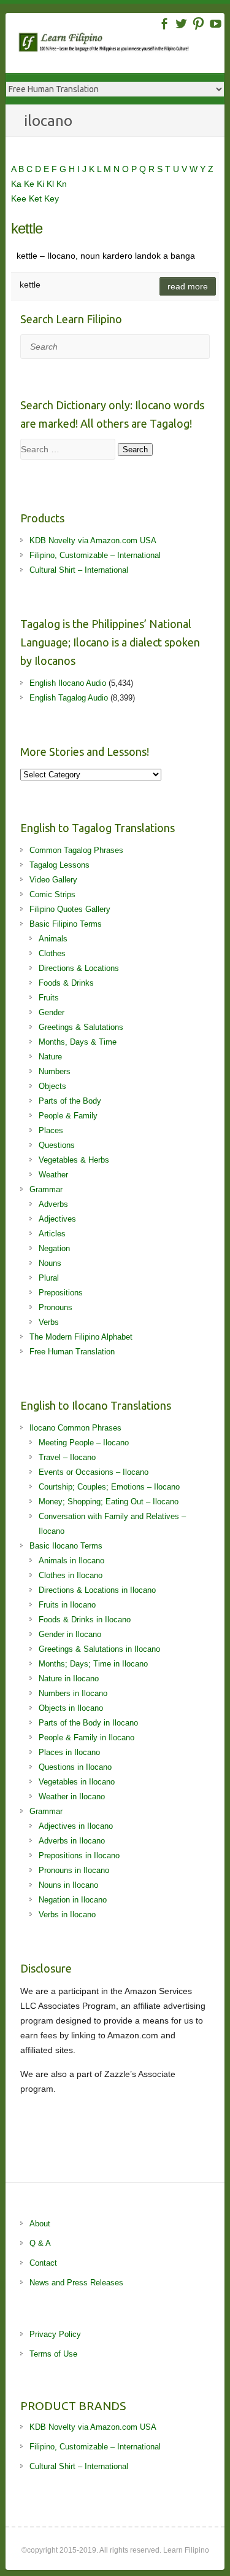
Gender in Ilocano (70, 1634)
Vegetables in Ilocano (77, 1782)
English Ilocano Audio (68, 683)
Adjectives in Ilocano (76, 1826)
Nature (50, 1057)
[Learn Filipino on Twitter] (181, 24)
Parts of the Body (70, 1101)
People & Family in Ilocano (86, 1738)
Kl (52, 184)
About (40, 2224)
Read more (188, 286)
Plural (49, 1278)
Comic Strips (52, 894)
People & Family (68, 1116)
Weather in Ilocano (72, 1797)
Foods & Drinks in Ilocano (85, 1620)
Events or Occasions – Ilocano (94, 1472)
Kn (62, 184)
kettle (27, 228)
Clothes (52, 953)
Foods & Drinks (66, 983)
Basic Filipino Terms (66, 924)
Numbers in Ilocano (73, 1693)
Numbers (55, 1071)
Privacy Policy (55, 2334)
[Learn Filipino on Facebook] (164, 24)
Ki (42, 184)
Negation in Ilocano (73, 1900)
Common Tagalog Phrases (76, 850)
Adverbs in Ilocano (72, 1841)
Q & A (40, 2243)
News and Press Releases (76, 2283)
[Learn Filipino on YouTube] (216, 24)
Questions (57, 1145)
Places (51, 1130)
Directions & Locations (79, 968)
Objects (52, 1086)
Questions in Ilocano (75, 1767)
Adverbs (53, 1204)
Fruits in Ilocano (67, 1605)
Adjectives (57, 1219)
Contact (43, 2263)
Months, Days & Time (78, 1042)
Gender (52, 1012)
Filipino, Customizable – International (95, 555)
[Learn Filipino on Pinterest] (198, 24)
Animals (53, 939)
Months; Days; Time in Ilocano (93, 1664)
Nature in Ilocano (69, 1679)
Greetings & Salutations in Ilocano (99, 1649)
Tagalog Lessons (59, 865)
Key (52, 198)
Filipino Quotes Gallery (70, 909)
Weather (53, 1175)
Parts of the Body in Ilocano (88, 1723)
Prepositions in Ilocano (79, 1855)
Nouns (50, 1263)
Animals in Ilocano (71, 1561)
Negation (54, 1248)
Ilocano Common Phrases (75, 1428)
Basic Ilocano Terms (66, 1546)
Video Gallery (53, 880)
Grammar (46, 1189)
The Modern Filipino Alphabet (81, 1337)
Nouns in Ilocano (68, 1885)
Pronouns (56, 1307)
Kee (20, 198)
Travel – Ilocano (67, 1457)
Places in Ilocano (69, 1752)
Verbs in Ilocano (67, 1914)
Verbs (49, 1322)
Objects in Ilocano (71, 1708)
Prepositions (61, 1293)
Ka (17, 184)
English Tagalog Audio (69, 698)
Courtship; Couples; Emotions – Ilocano (109, 1487)
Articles (52, 1234)
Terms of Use (53, 2354)
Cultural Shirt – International (79, 570)
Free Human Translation (72, 1352)
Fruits (49, 998)
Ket (36, 198)
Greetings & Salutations (81, 1027)
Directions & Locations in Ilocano (97, 1590)
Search (135, 450)
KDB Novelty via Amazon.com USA (93, 540)
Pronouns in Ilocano (74, 1870)
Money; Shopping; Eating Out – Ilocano (109, 1502)
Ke (30, 184)
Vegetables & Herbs (74, 1160)
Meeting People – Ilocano (84, 1443)
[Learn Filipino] (121, 45)
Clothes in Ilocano (71, 1575)
